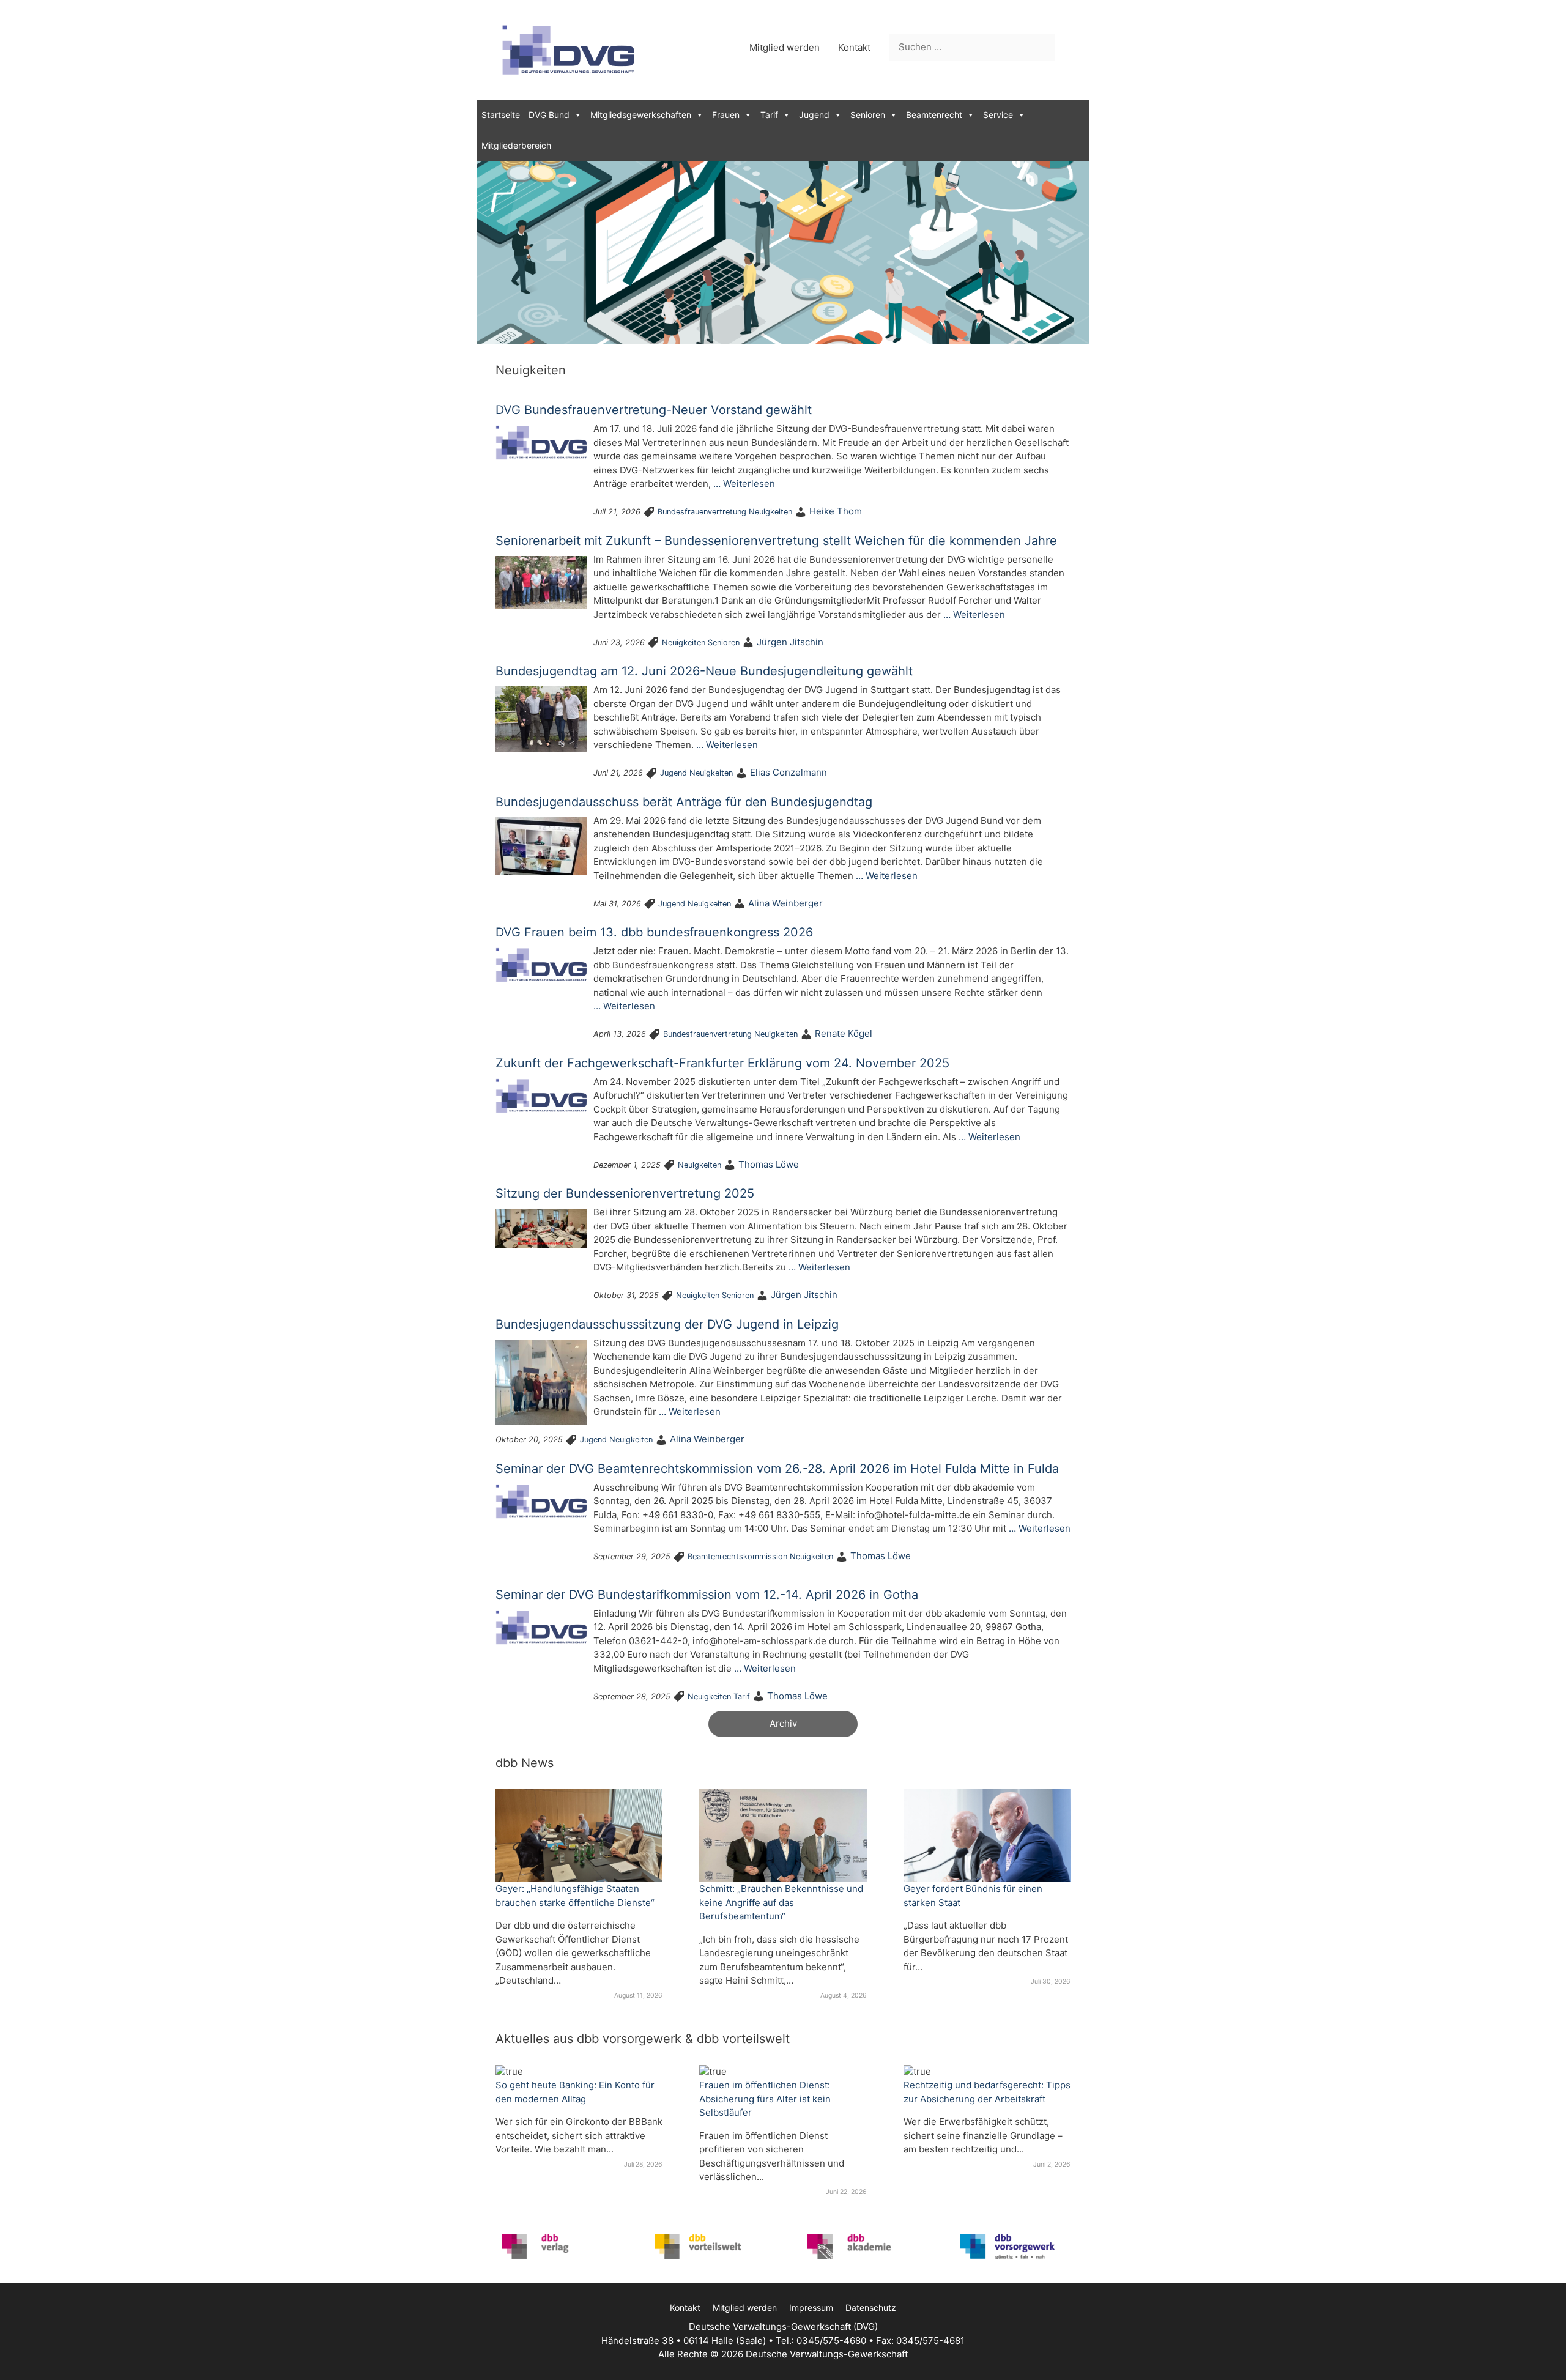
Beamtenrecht (934, 115)
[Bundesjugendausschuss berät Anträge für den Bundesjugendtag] (541, 846)
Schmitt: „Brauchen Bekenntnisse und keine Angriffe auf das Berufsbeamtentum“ (781, 1902)
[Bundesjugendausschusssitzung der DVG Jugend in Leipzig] (541, 1383)
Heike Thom (836, 511)
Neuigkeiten (770, 512)
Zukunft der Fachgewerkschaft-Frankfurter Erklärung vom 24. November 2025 (722, 1063)
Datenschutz (871, 2308)
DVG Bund (549, 115)
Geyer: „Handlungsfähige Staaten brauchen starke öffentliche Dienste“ (575, 1896)
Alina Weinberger (785, 903)
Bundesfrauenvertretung (702, 512)
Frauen (726, 115)
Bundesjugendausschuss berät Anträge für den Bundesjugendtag (684, 802)
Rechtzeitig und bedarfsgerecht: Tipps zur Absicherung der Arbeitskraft (987, 2092)
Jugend (814, 115)
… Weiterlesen (744, 484)
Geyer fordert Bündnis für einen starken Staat (973, 1896)
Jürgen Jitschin (790, 642)
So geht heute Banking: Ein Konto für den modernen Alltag (575, 2092)
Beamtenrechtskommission (737, 1556)
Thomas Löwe (769, 1164)
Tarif (769, 115)
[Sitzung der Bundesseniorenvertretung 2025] (541, 1229)
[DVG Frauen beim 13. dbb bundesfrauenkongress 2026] (541, 965)
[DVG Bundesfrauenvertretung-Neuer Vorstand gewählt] (541, 443)
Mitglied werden (785, 47)
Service (998, 115)
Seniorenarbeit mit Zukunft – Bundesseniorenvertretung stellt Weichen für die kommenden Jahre (776, 541)
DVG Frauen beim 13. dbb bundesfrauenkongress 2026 (654, 932)
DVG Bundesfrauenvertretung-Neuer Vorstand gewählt (654, 410)
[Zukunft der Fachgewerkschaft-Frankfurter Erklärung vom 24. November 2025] (541, 1096)
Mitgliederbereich (516, 145)
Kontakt (854, 47)
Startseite (501, 115)
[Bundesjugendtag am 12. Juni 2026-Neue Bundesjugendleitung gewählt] (541, 719)
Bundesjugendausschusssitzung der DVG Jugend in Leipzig (667, 1324)
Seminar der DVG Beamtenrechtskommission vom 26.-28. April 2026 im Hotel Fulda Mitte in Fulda (777, 1469)
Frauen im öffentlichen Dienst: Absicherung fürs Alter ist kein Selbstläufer (765, 2099)
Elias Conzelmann (789, 772)
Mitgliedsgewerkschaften (641, 115)
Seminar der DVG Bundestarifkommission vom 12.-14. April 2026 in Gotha (707, 1595)
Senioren (868, 115)
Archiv (783, 1723)
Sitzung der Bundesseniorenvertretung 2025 (625, 1193)
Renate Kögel (844, 1033)
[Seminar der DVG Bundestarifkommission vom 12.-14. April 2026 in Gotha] (541, 1627)
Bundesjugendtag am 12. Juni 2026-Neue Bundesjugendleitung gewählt (704, 671)
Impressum (811, 2308)
